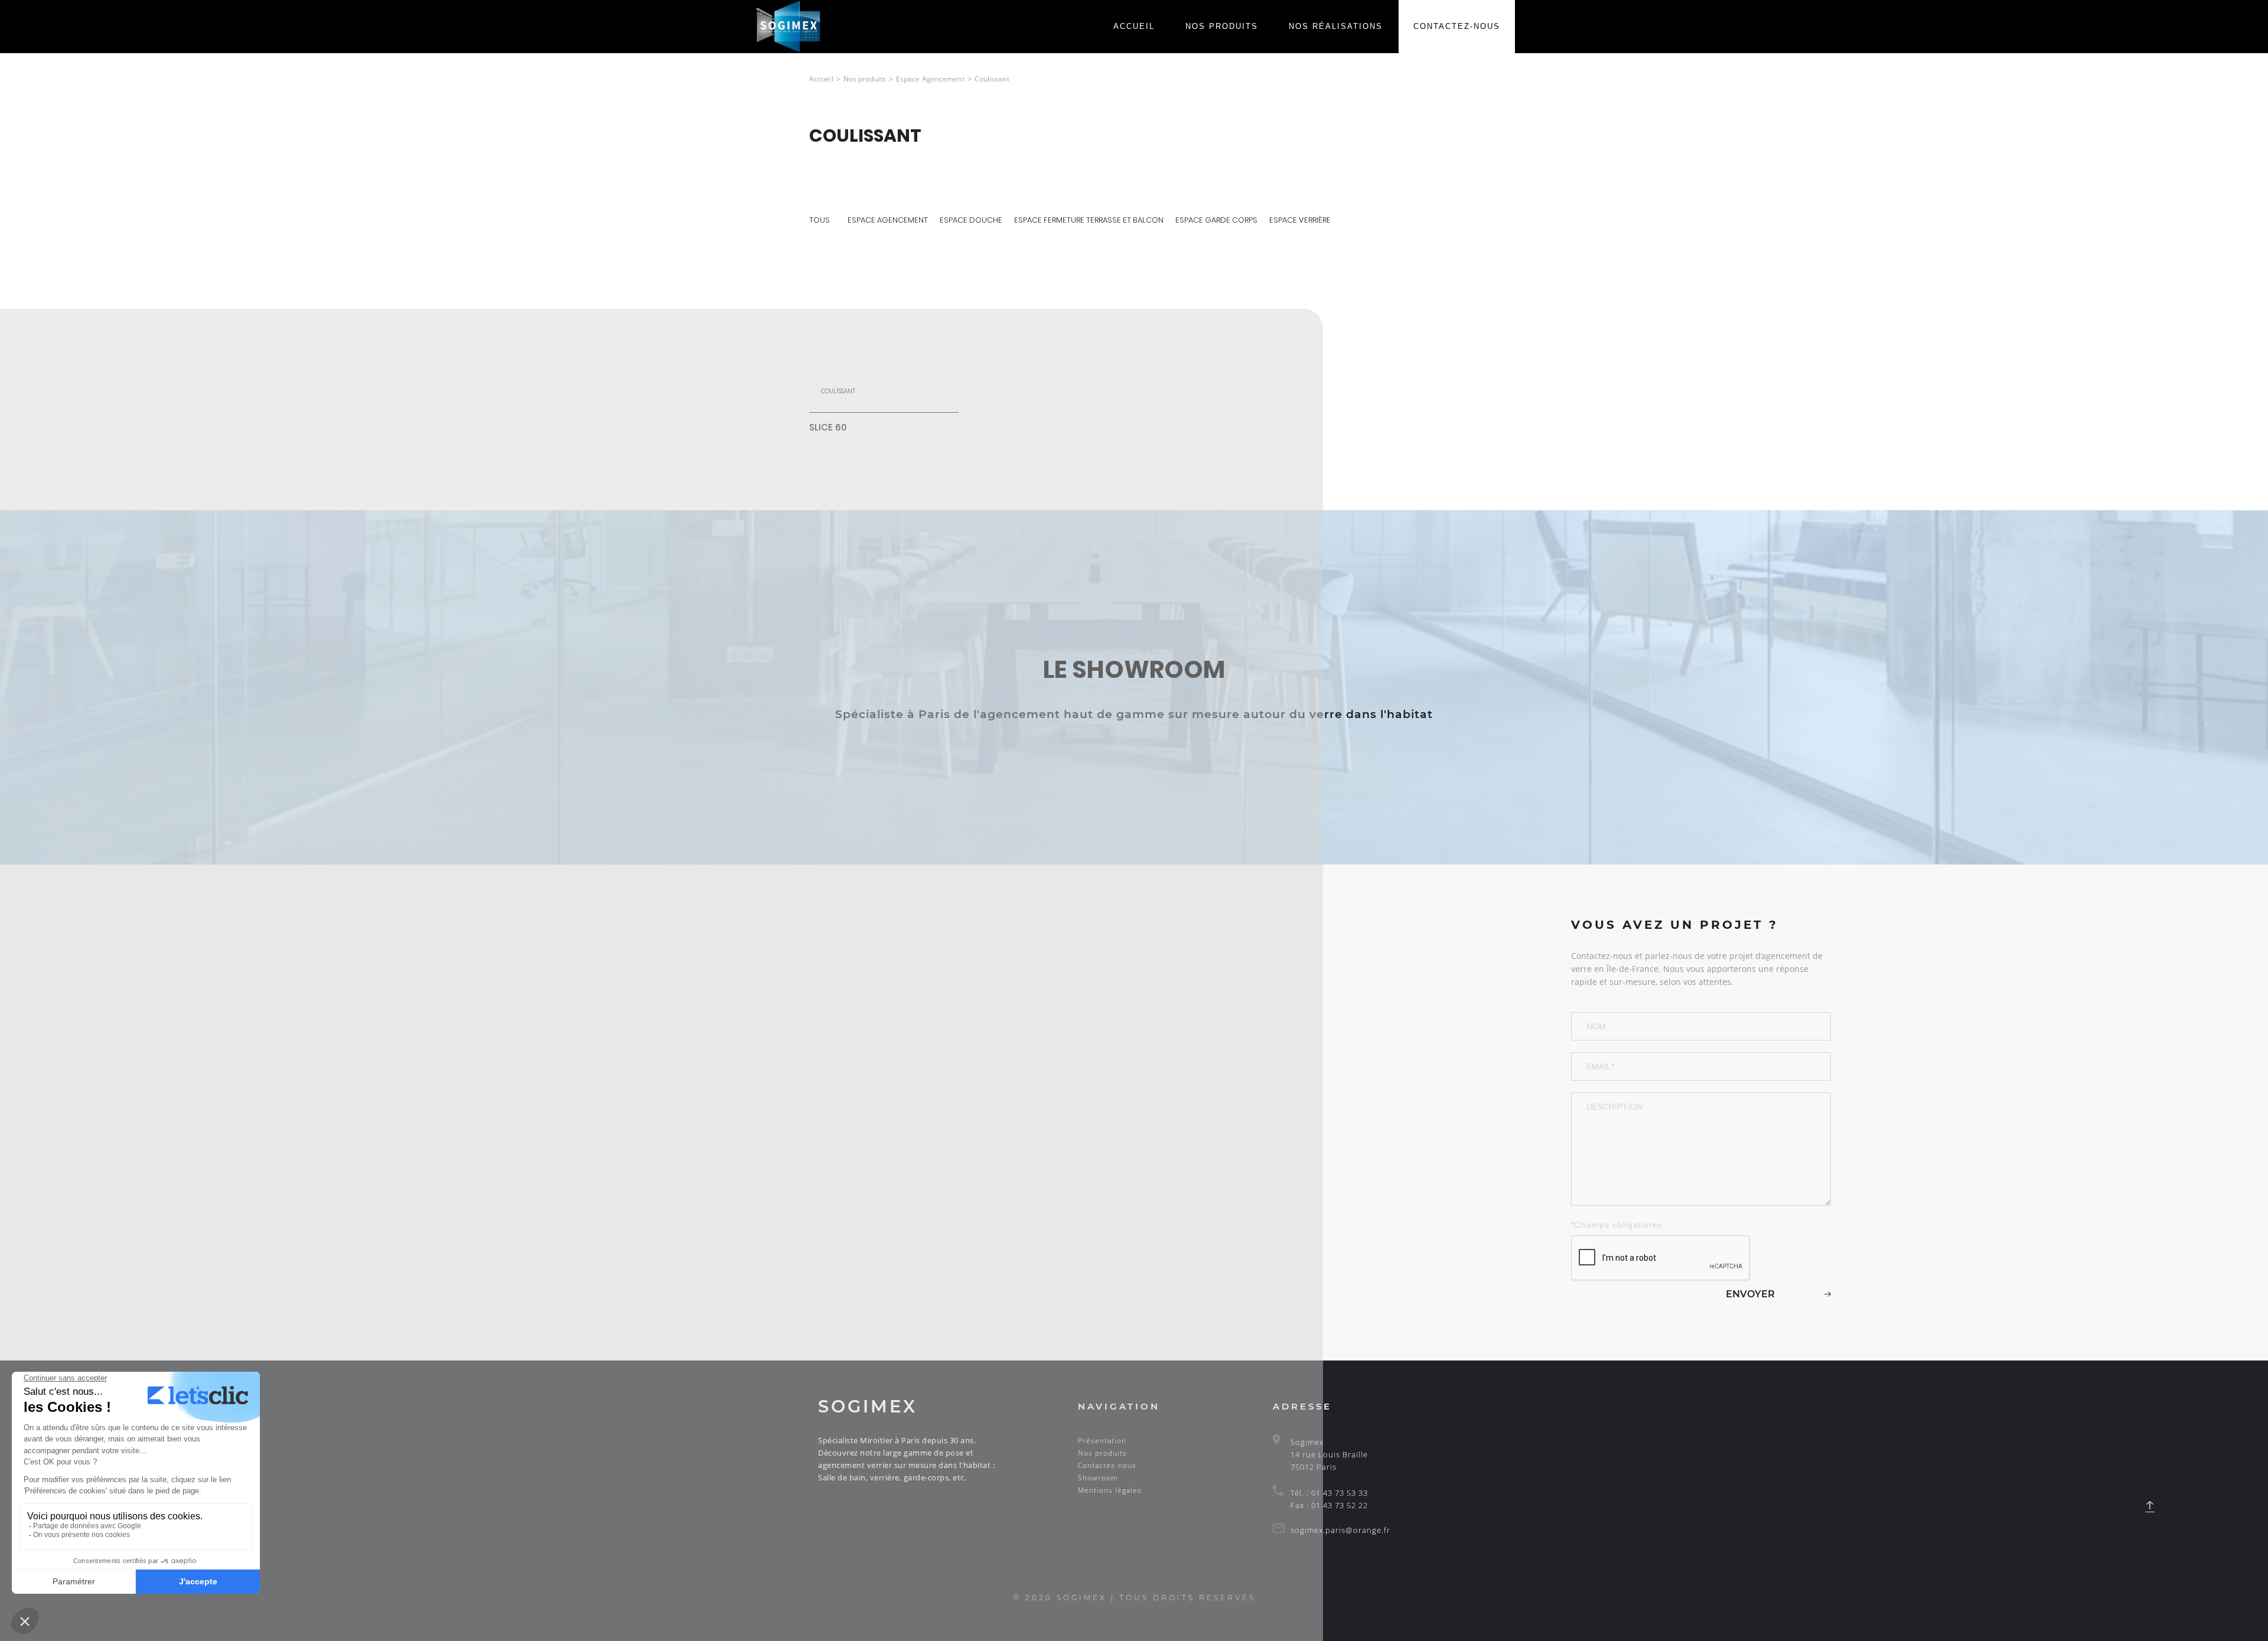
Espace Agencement (888, 220)
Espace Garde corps (1216, 220)
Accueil (1134, 26)
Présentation (1102, 1441)
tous (819, 220)
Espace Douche (971, 220)
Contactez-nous (1457, 26)
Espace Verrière (1300, 220)
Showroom (1098, 1478)
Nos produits (1222, 26)
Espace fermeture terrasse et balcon (1089, 220)
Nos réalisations (1336, 26)
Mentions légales (1110, 1490)
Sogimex (868, 1406)
